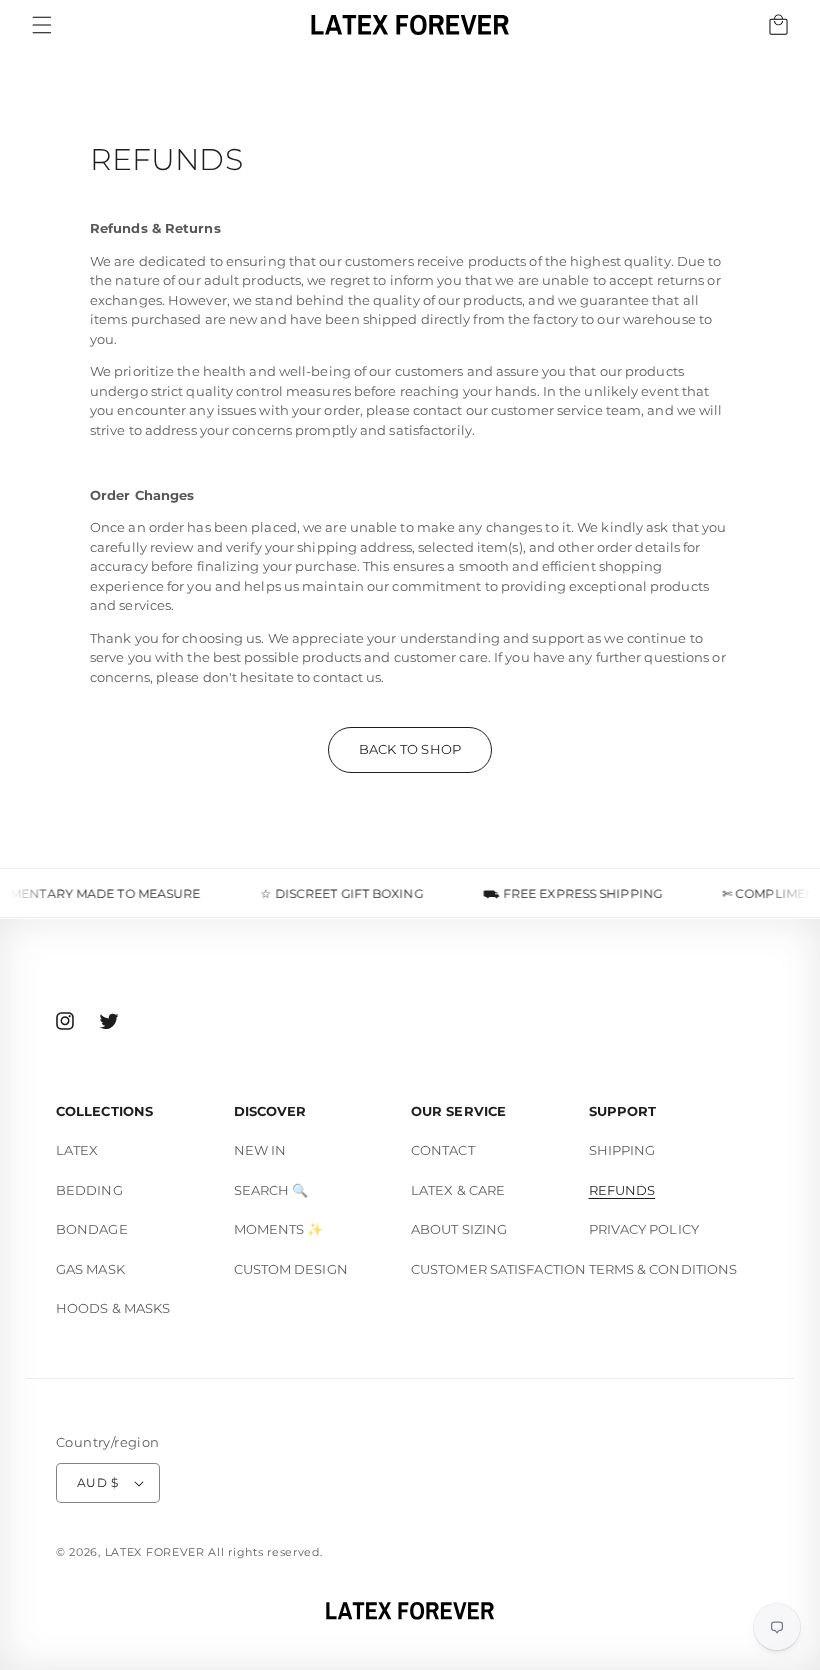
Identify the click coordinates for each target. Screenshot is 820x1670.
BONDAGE (92, 1229)
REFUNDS (622, 1190)
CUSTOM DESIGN (291, 1269)
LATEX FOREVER (155, 1552)
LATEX (77, 1150)
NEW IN (260, 1150)
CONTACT (443, 1150)
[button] (42, 25)
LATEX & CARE (458, 1190)
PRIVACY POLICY (644, 1229)
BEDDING (89, 1190)
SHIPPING (622, 1150)
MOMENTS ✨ (279, 1229)
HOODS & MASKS (113, 1308)
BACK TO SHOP (410, 749)
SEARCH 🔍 (271, 1190)
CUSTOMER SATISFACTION (498, 1269)
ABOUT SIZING (459, 1229)
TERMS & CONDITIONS (663, 1269)
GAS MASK (90, 1269)
